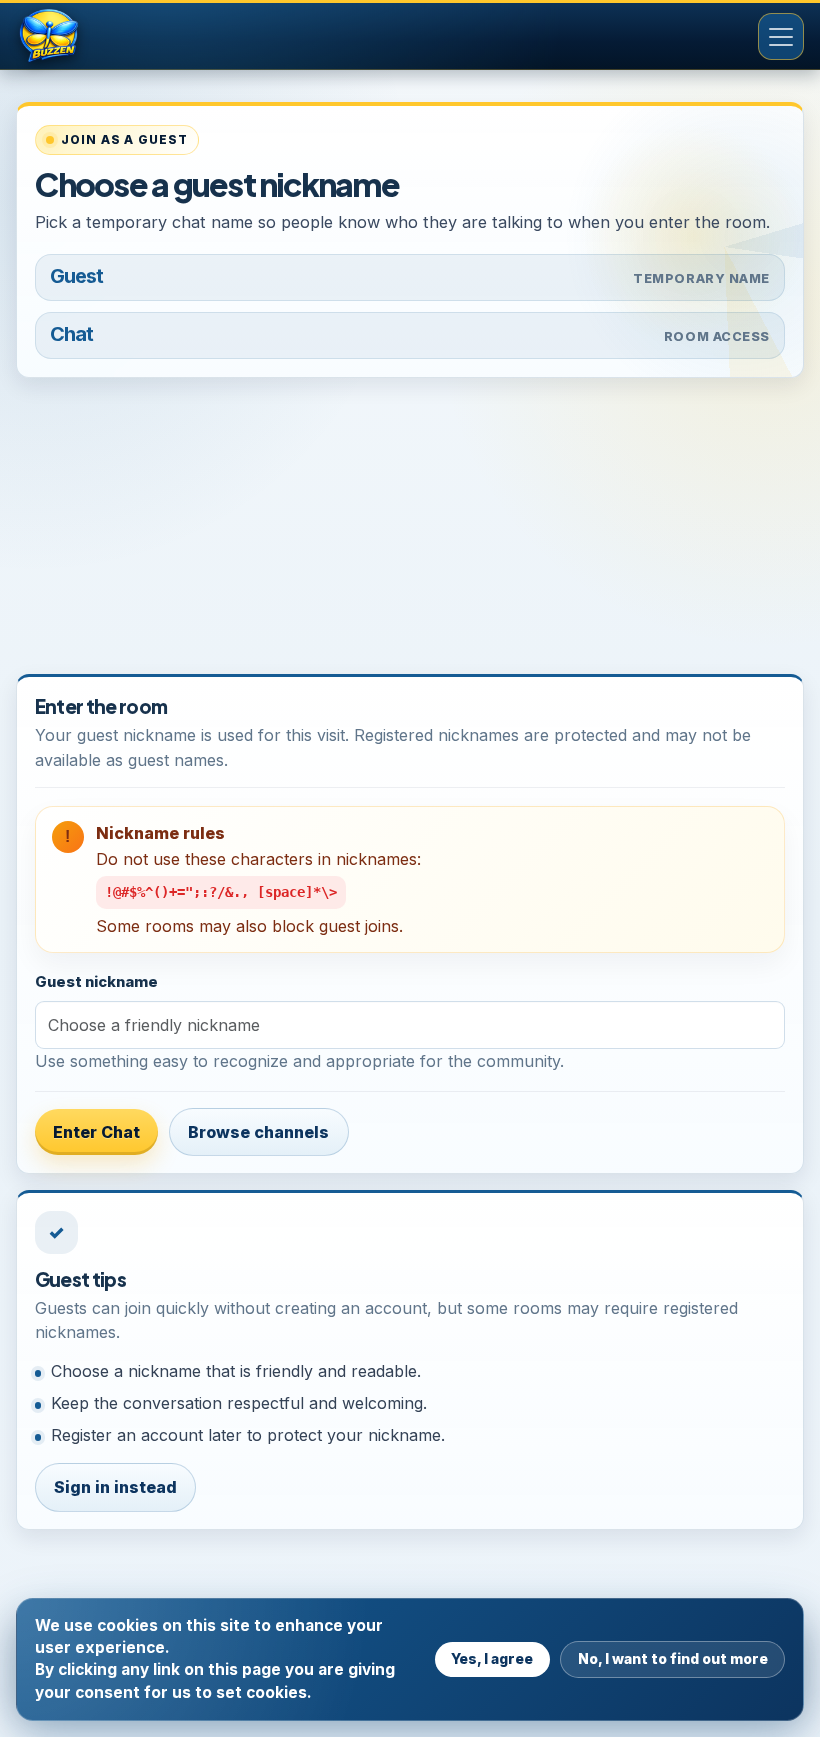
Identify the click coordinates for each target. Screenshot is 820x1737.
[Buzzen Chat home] (82, 37)
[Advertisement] (410, 534)
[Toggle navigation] (781, 36)
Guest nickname (96, 982)
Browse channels (258, 1132)
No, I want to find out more (673, 1658)
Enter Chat (96, 1132)
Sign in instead (115, 1487)
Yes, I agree (492, 1658)
